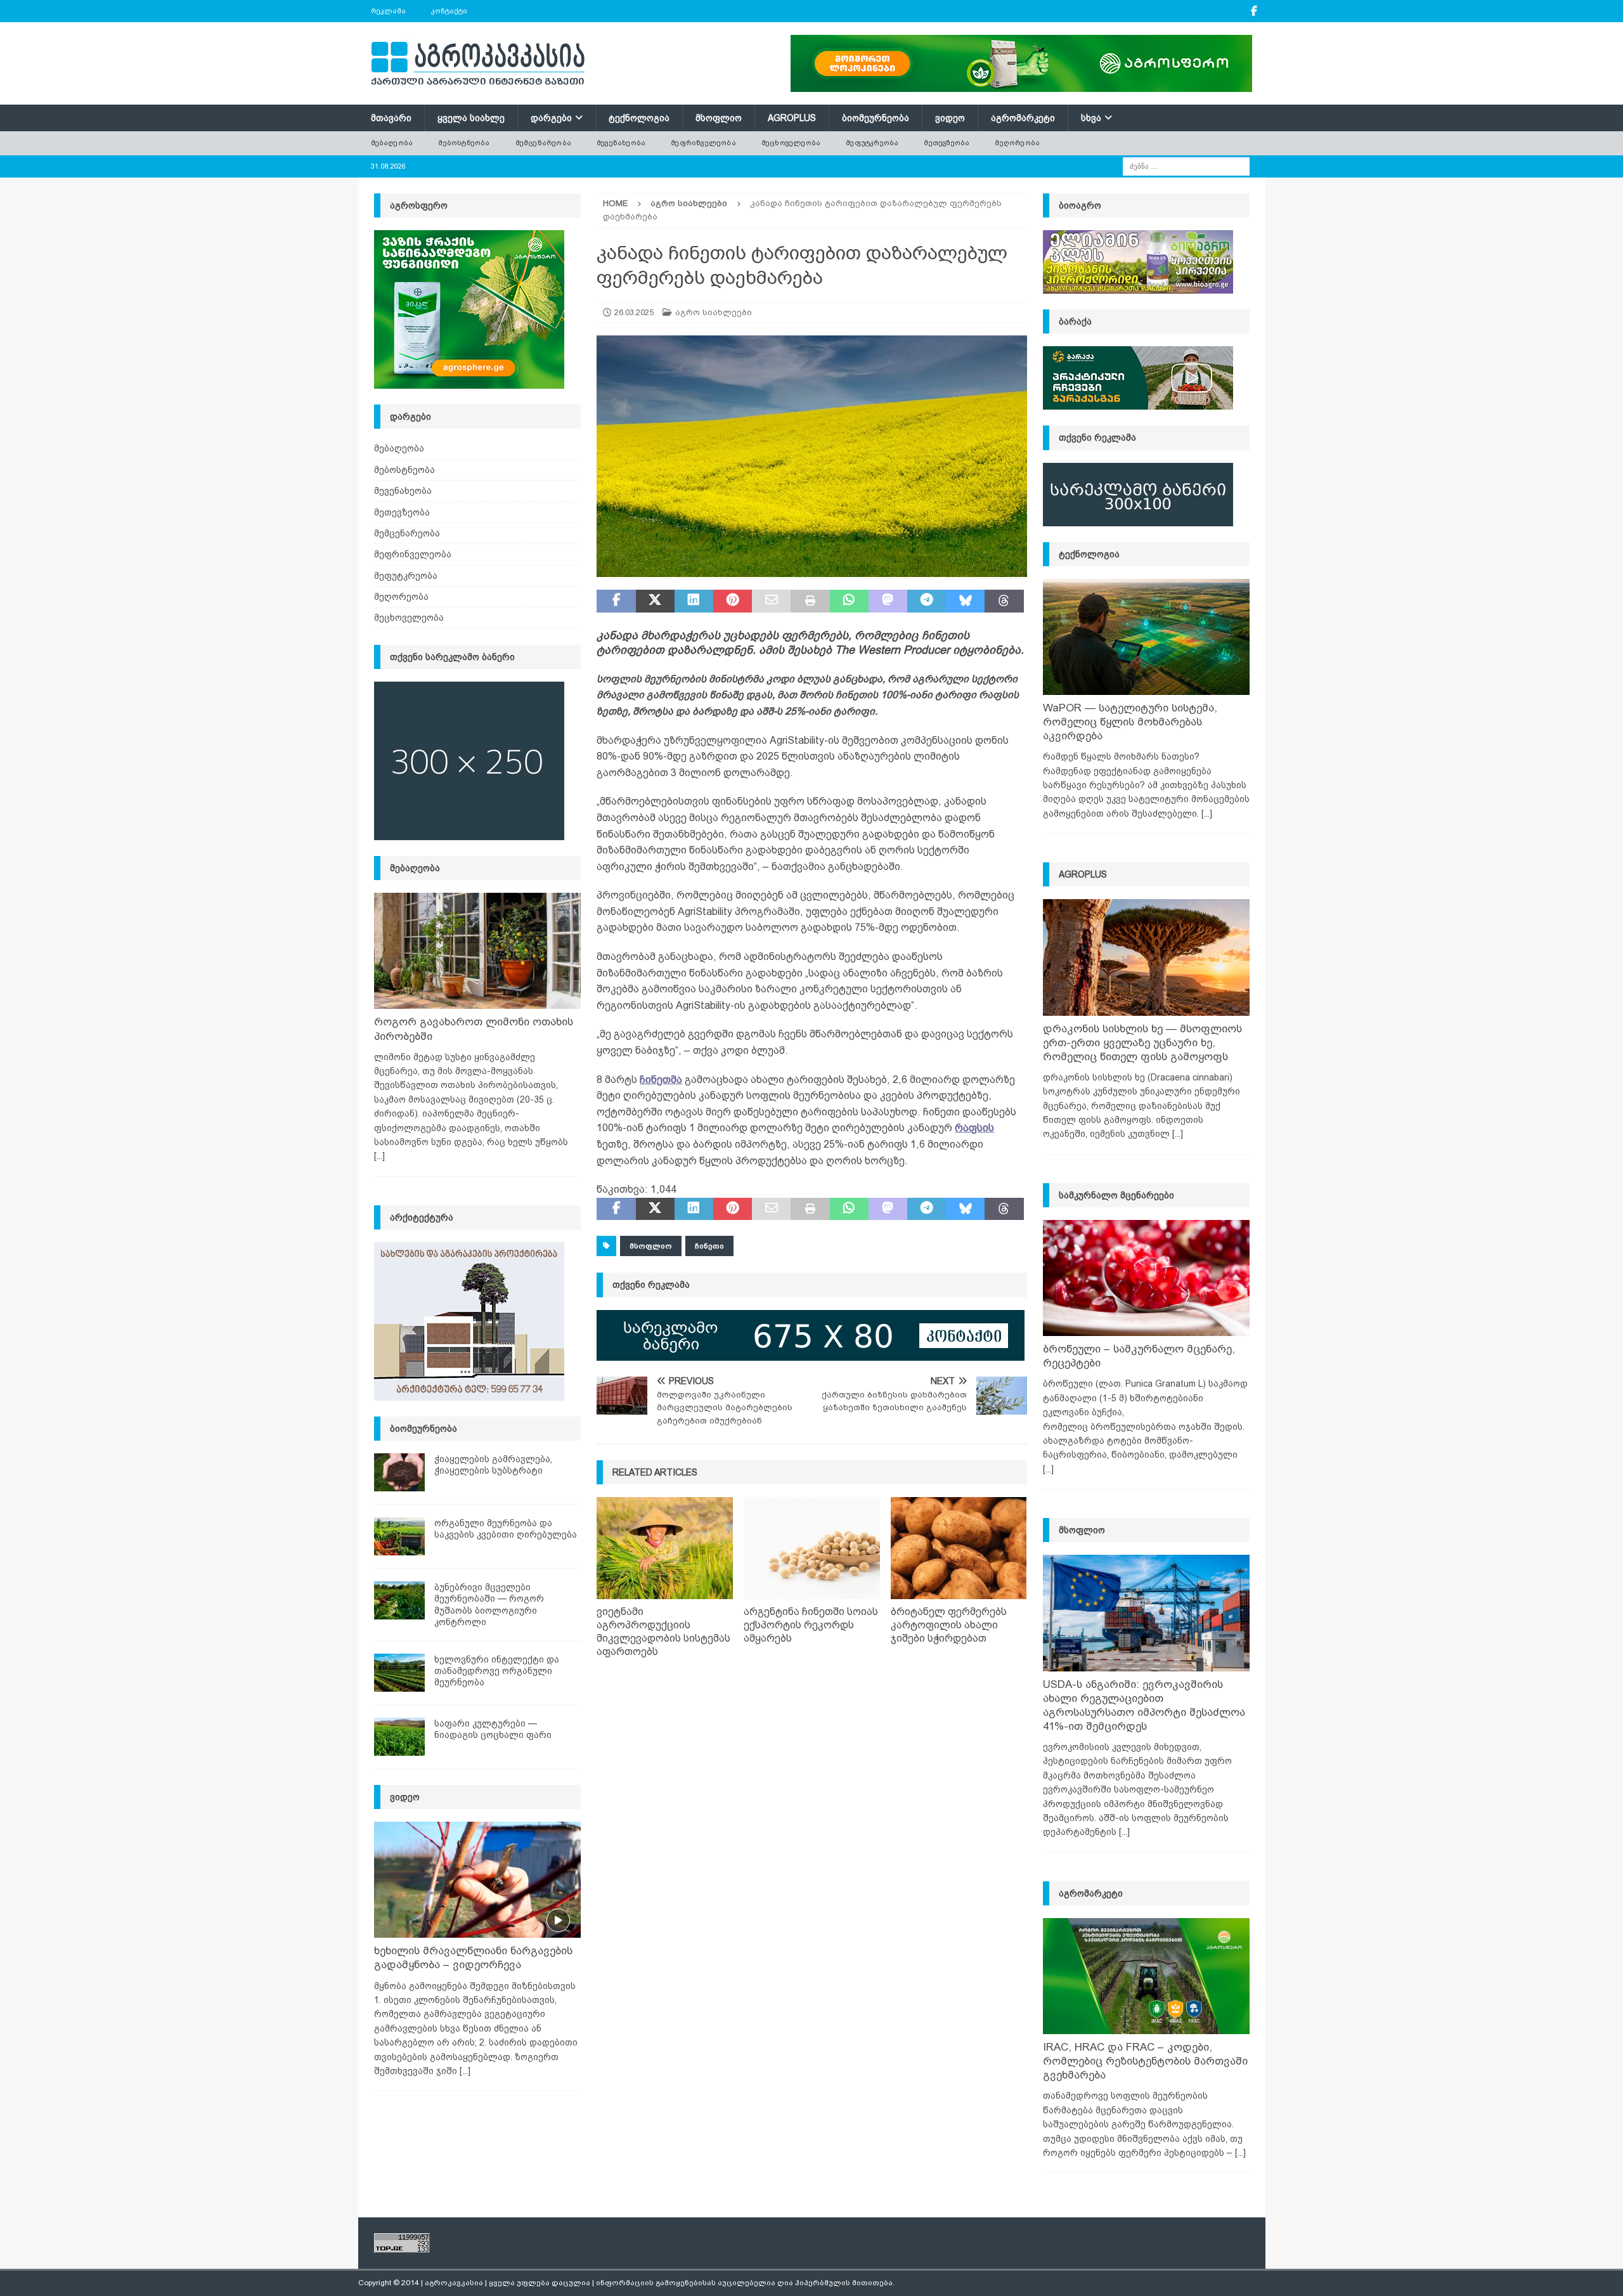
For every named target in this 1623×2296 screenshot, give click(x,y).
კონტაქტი (449, 11)
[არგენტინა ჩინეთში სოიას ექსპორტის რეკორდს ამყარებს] (812, 1548)
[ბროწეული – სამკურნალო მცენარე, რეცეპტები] (1146, 1278)
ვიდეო (950, 118)
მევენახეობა (621, 143)
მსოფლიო (719, 118)
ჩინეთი (709, 1246)
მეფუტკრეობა (872, 143)
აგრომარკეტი (1023, 118)
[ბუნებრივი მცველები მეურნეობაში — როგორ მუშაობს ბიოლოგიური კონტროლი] (399, 1600)
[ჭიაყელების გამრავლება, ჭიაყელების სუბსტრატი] (399, 1472)
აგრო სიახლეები (714, 312)
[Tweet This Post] (655, 601)
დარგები (551, 118)
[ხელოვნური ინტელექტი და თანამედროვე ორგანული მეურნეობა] (399, 1673)
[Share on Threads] (1004, 601)
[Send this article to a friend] (771, 601)
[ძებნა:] (1186, 165)
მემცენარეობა (543, 143)
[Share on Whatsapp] (849, 601)
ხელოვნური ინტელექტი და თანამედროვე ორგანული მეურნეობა (497, 1671)
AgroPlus (792, 118)
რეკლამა (388, 11)
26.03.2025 (634, 312)
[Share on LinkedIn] (694, 601)
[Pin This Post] (733, 601)
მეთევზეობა (947, 143)
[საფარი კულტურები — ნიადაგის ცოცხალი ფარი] (399, 1737)
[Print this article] (810, 601)
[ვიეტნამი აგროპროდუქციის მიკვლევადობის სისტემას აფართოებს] (665, 1548)
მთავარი (391, 118)
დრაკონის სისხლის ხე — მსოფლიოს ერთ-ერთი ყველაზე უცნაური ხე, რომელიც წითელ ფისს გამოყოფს (1142, 1043)
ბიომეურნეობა (876, 118)
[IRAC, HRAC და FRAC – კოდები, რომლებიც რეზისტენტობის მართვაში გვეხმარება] (1146, 1976)
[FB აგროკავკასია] (1254, 11)
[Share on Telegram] (927, 601)
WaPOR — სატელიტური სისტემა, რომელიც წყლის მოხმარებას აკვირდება (1130, 722)
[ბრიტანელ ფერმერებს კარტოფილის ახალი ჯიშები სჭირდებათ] (959, 1548)
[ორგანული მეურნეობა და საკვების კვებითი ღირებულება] (399, 1536)
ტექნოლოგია (639, 118)
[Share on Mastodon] (888, 601)
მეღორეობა (1017, 143)
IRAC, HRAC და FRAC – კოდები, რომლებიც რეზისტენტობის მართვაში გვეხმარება (1145, 2061)
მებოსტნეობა (464, 143)
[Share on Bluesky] (965, 601)
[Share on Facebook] (616, 601)
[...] (379, 1156)
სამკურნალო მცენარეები (1116, 1195)
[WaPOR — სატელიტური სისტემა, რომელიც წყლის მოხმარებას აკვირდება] (1146, 637)
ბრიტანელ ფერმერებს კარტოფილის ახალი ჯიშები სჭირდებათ (949, 1625)
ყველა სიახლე (471, 118)
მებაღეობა (392, 143)
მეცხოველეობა (791, 143)
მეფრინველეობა (703, 143)
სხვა (1091, 118)
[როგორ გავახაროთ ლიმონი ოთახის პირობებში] (477, 951)
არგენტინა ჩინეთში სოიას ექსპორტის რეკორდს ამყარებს (811, 1625)
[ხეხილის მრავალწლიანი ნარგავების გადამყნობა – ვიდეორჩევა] (477, 1880)
